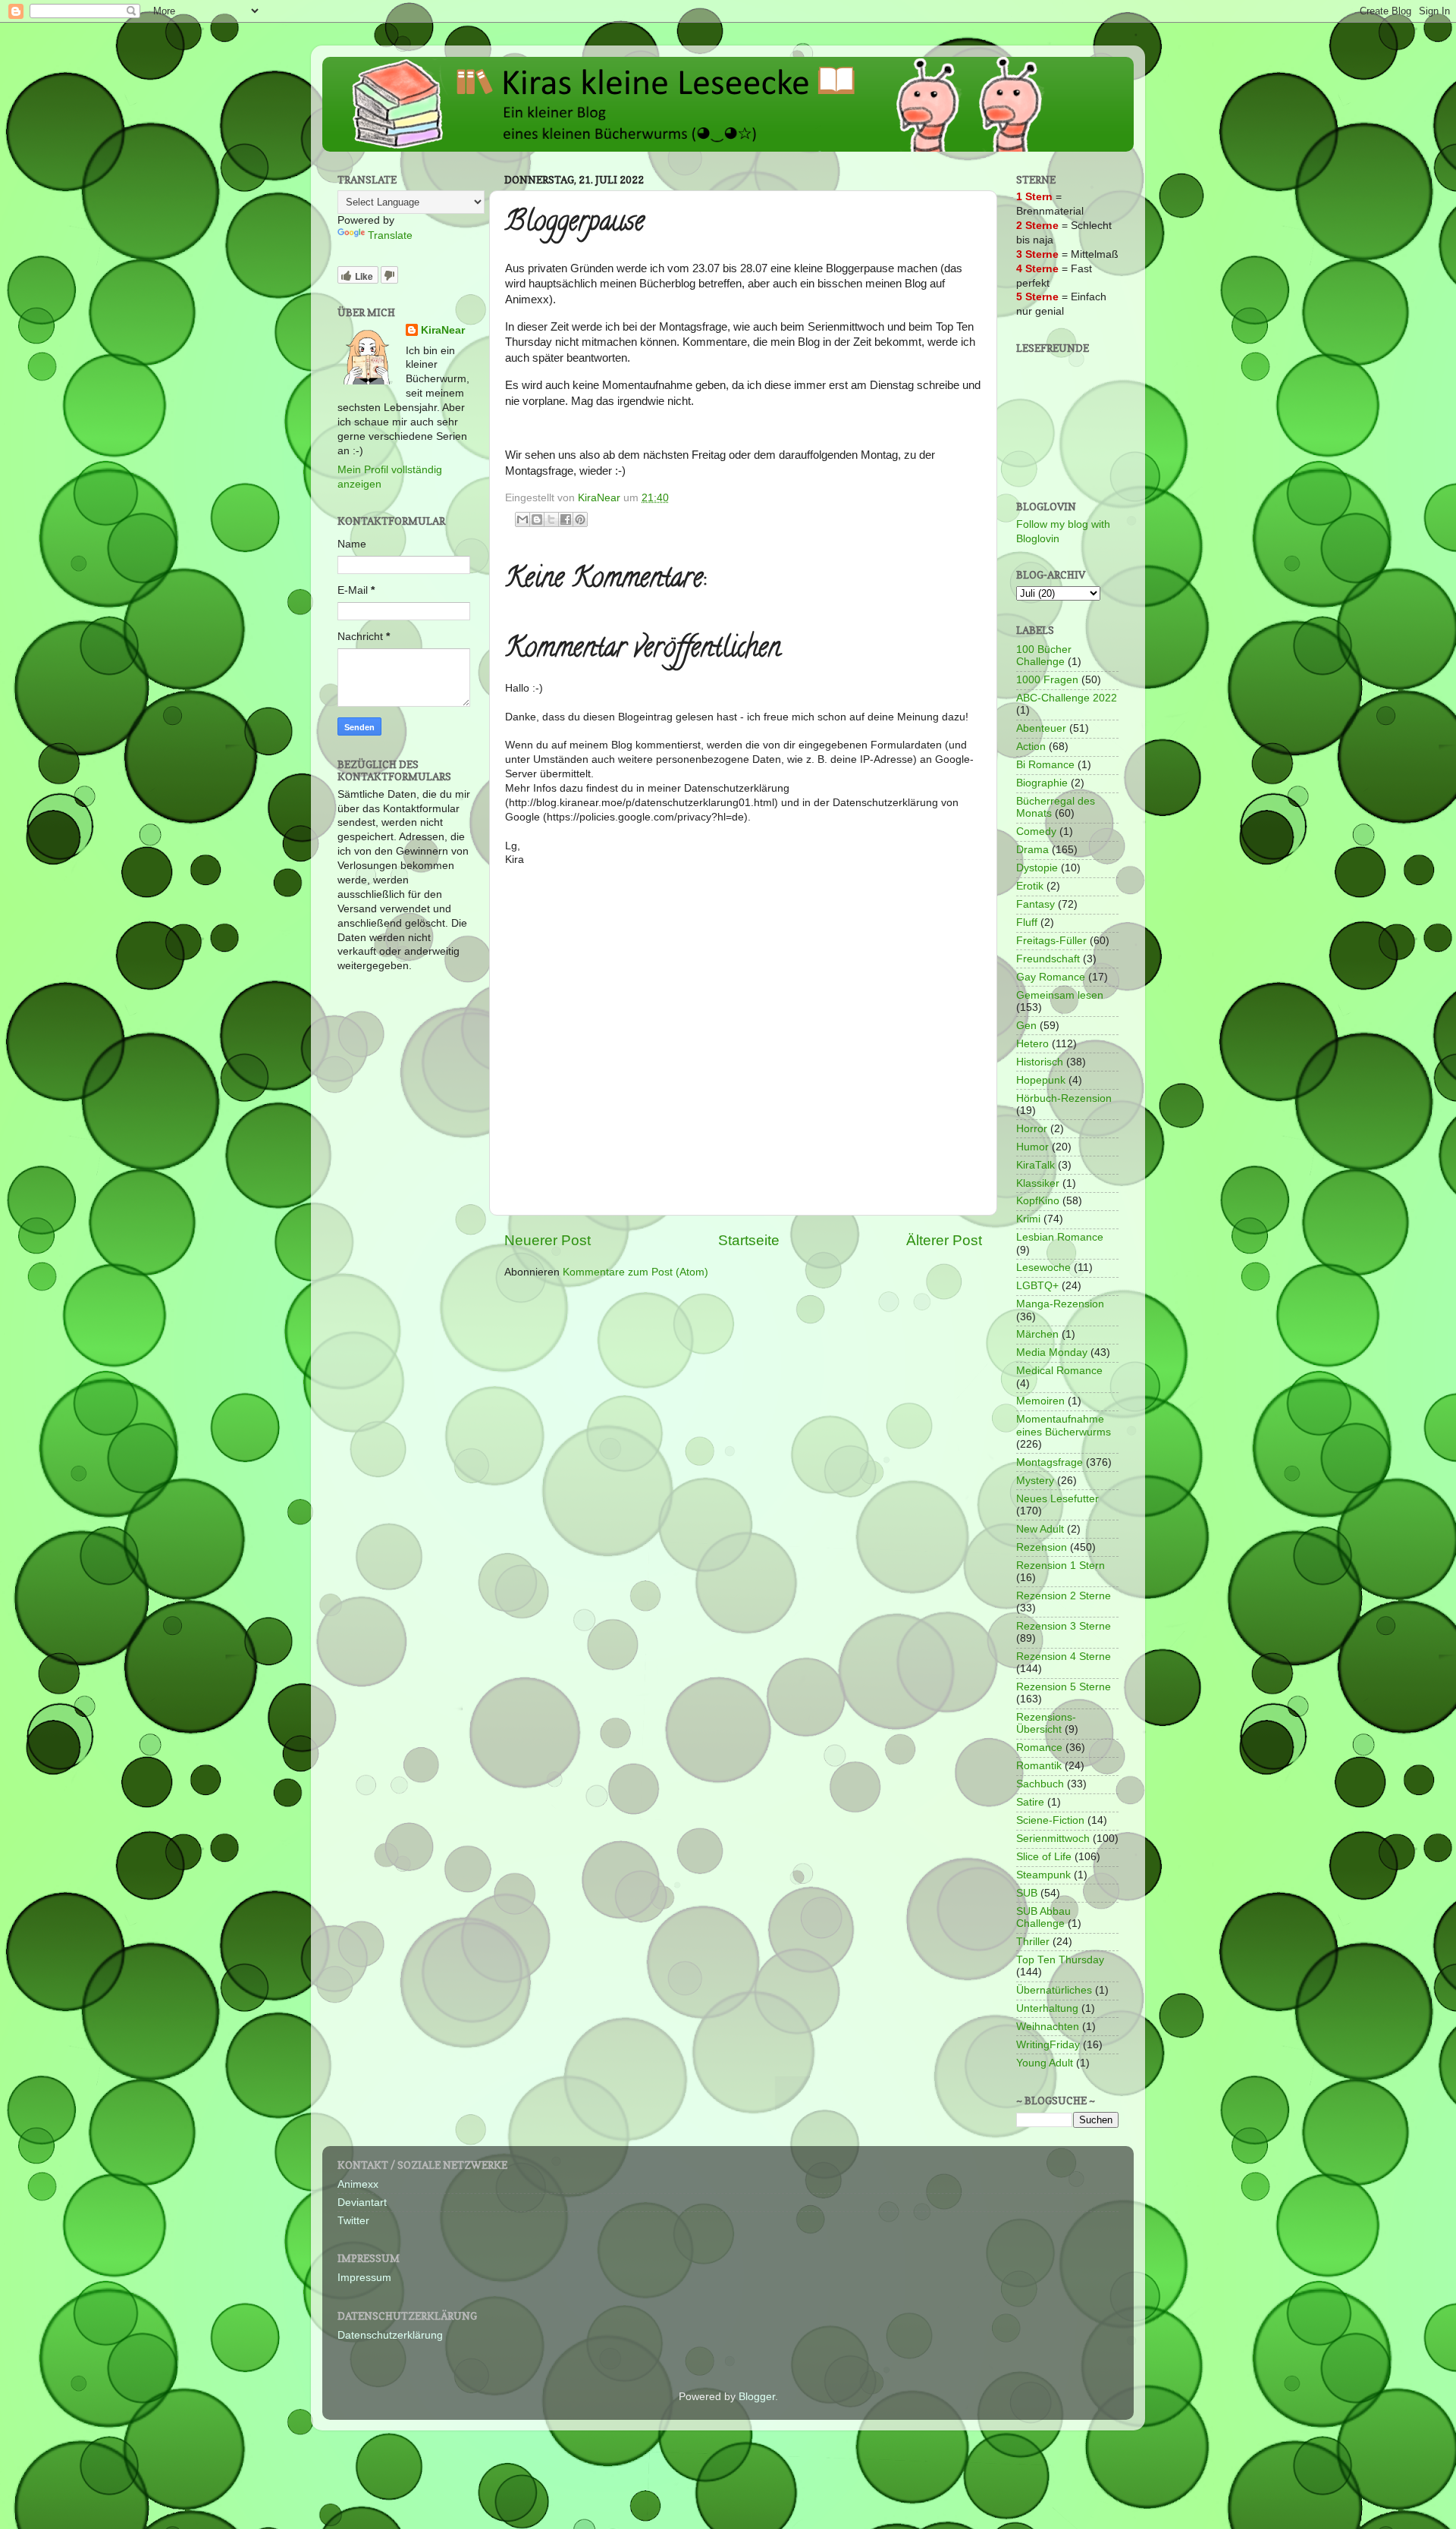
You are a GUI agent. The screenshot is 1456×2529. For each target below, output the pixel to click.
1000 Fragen (1047, 680)
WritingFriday (1048, 2045)
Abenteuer (1041, 728)
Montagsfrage (1050, 1462)
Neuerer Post (548, 1240)
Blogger (757, 2397)
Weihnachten (1048, 2027)
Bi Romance (1045, 765)
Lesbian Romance (1060, 1237)
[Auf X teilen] (551, 519)
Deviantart (362, 2203)
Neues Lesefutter (1057, 1499)
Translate (390, 235)
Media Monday (1052, 1352)
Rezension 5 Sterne (1064, 1687)
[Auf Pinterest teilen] (580, 519)
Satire (1030, 1802)
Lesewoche (1043, 1268)
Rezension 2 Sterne (1064, 1596)
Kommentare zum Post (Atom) (635, 1272)
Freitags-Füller (1051, 941)
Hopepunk (1041, 1080)
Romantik (1039, 1766)
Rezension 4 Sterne (1064, 1657)
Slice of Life (1044, 1857)
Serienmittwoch (1053, 1839)
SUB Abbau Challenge (1043, 1917)
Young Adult (1045, 2063)
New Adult (1040, 1529)
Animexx (358, 2184)
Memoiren (1040, 1401)
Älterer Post (944, 1240)
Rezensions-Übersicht (1046, 1723)
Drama (1032, 850)
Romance (1039, 1748)
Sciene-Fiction (1050, 1820)
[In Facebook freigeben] (566, 519)
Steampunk (1043, 1875)
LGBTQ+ (1037, 1286)
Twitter (353, 2221)
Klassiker (1038, 1183)
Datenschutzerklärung (390, 2335)
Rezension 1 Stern (1061, 1566)
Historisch (1040, 1062)
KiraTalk (1036, 1165)
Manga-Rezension (1060, 1304)
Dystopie (1037, 868)
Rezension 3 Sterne (1064, 1626)
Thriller (1033, 1942)
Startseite (749, 1240)
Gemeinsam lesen (1060, 995)
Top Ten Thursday (1060, 1960)
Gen (1026, 1026)
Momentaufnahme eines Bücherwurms (1064, 1425)
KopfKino (1038, 1201)
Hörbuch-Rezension (1064, 1098)
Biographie (1042, 783)
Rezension (1042, 1547)
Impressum (364, 2278)
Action (1031, 747)
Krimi (1028, 1219)
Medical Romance (1059, 1371)
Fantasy (1036, 904)
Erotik (1030, 886)
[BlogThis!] (537, 519)
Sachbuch (1040, 1784)
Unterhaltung (1047, 2008)
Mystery (1035, 1481)
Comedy (1036, 831)
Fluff (1027, 922)
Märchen (1037, 1334)
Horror (1032, 1129)
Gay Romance (1051, 977)
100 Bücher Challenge (1044, 656)
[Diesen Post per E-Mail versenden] (522, 519)
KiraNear (443, 330)
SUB (1027, 1893)
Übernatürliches (1054, 1990)
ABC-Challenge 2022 (1067, 698)
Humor (1032, 1147)
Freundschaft (1048, 959)
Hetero (1032, 1044)
